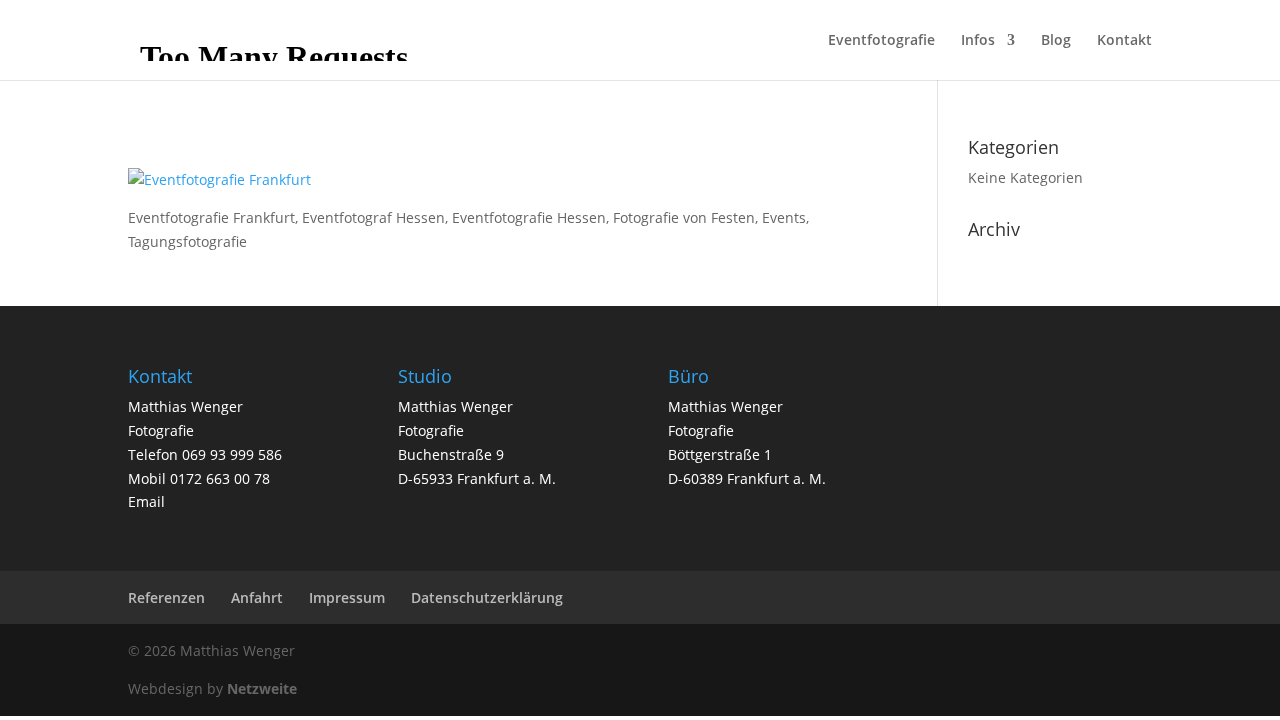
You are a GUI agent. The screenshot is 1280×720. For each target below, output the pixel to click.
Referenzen (166, 597)
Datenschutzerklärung (487, 597)
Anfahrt (257, 597)
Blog (1056, 41)
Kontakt (1124, 41)
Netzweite (262, 688)
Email (146, 501)
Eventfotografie (881, 41)
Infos (978, 41)
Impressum (347, 597)
